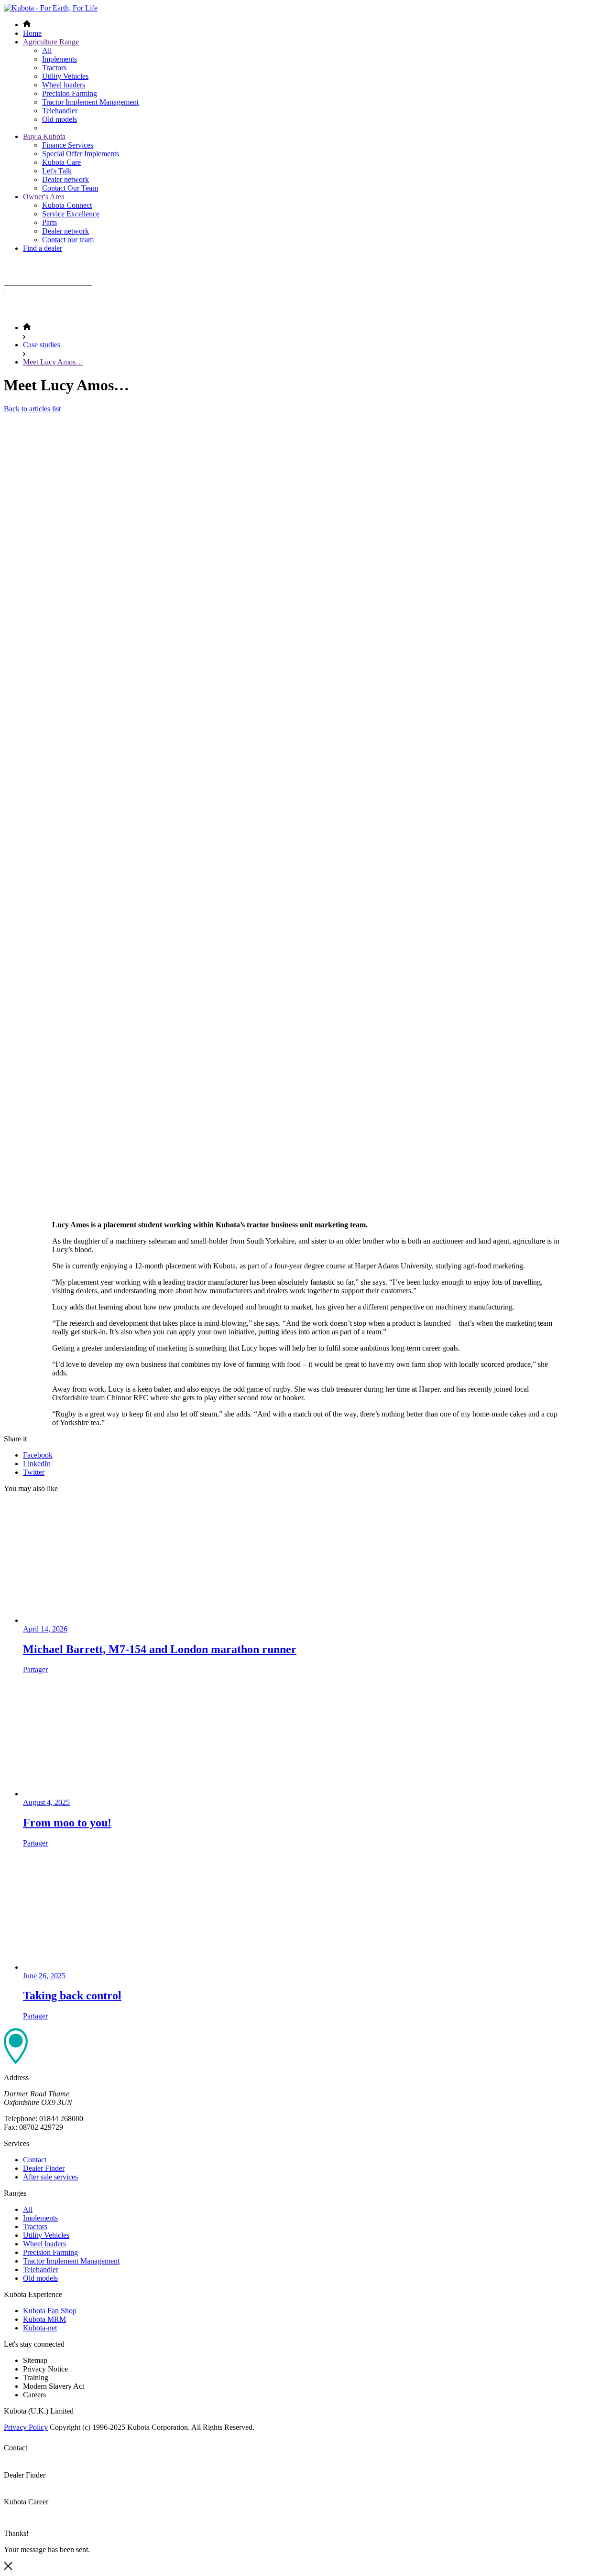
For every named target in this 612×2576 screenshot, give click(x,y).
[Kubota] (51, 8)
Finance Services (68, 145)
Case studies (42, 345)
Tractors (54, 68)
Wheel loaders (64, 85)
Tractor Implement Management (90, 102)
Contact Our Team (70, 188)
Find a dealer (43, 248)
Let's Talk (57, 171)
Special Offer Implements (81, 154)
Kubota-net (40, 2328)
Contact (35, 2160)
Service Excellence (71, 214)
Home (32, 33)
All (47, 50)
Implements (60, 59)
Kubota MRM (44, 2319)
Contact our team (68, 240)
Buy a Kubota (44, 136)
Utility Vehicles (65, 76)
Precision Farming (70, 93)
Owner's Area (44, 197)
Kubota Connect (67, 205)
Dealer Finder (44, 2168)
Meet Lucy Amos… (53, 362)
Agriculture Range (51, 42)
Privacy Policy (26, 2427)
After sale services (50, 2177)
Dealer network (66, 179)
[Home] (27, 327)
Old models (60, 119)
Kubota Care (61, 162)
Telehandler (60, 111)
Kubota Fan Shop (50, 2311)
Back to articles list (32, 409)
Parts (49, 222)
